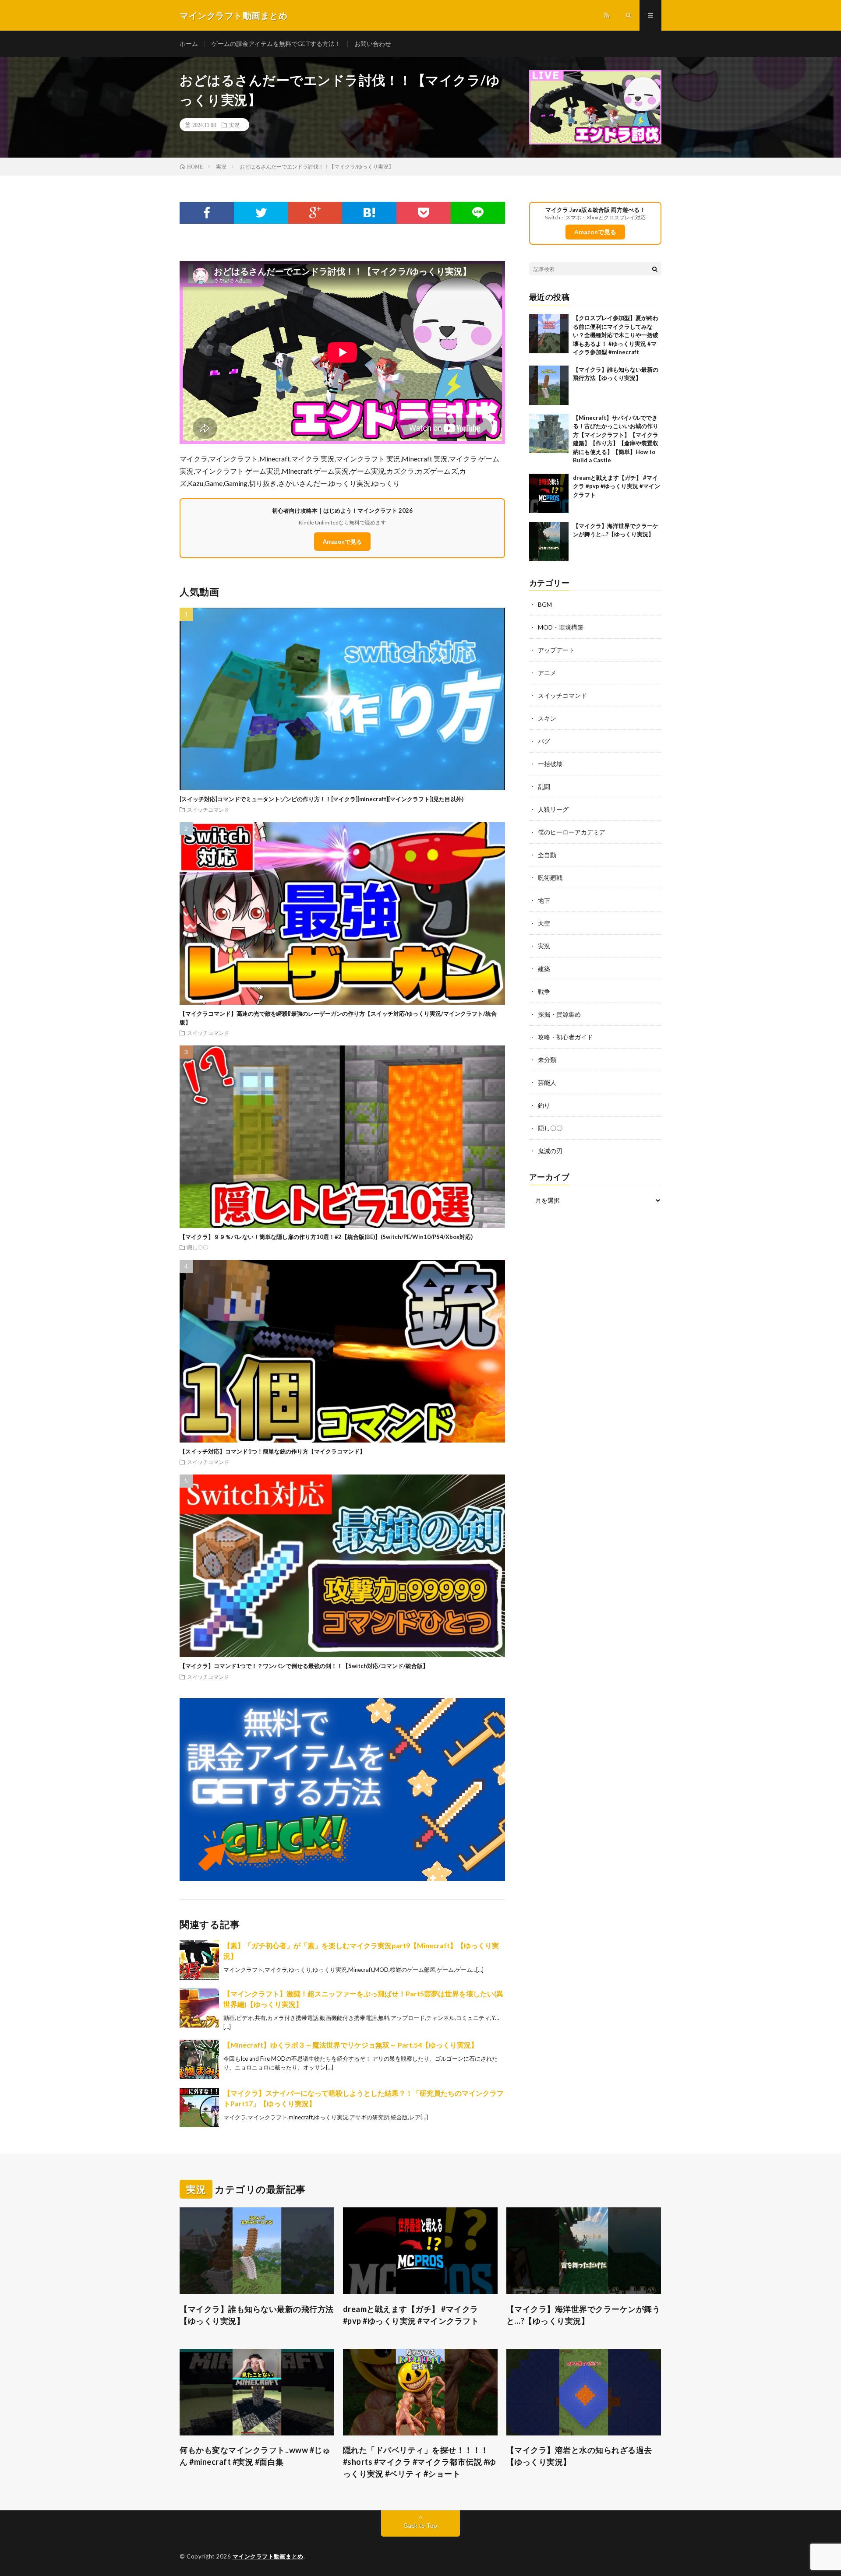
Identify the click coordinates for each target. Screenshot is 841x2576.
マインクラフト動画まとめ (268, 2556)
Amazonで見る (342, 542)
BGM (545, 604)
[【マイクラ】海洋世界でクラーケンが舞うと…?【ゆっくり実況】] (549, 542)
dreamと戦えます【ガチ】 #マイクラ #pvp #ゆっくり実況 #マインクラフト (617, 486)
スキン (547, 718)
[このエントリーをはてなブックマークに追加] (369, 213)
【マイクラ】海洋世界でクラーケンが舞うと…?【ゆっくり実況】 (583, 2315)
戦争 (544, 991)
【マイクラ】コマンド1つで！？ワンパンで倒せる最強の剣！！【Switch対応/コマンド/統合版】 (304, 1666)
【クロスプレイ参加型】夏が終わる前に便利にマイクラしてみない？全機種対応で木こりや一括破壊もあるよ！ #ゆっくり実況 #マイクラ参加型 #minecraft (616, 335)
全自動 (547, 855)
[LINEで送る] (478, 213)
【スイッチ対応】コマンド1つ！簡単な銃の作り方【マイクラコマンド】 (272, 1451)
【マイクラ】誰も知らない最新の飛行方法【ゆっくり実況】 (257, 2315)
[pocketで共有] (424, 213)
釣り (544, 1105)
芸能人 (547, 1082)
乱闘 (544, 787)
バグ (544, 741)
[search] (655, 269)
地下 (544, 900)
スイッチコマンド (208, 809)
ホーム (189, 44)
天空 (544, 923)
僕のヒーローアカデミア (572, 832)
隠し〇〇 (198, 1247)
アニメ (547, 673)
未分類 (547, 1060)
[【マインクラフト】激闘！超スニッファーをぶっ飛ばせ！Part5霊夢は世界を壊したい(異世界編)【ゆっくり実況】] (199, 2008)
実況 (234, 125)
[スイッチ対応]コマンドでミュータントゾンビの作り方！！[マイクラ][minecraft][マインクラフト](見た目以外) (322, 799)
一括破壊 (550, 764)
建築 (544, 969)
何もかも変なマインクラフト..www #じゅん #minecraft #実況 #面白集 (255, 2456)
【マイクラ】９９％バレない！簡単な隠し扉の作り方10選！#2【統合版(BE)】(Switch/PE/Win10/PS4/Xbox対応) (326, 1237)
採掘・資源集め (559, 1014)
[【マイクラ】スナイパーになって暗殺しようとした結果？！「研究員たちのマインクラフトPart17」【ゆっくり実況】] (199, 2108)
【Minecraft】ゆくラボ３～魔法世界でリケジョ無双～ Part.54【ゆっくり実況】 (351, 2045)
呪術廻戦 (550, 878)
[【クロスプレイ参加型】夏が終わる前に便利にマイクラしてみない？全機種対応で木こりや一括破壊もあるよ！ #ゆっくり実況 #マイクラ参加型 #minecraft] (549, 334)
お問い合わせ (373, 44)
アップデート (556, 650)
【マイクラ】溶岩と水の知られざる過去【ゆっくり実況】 (579, 2456)
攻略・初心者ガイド (565, 1037)
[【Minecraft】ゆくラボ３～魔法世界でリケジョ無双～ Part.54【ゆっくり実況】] (199, 2059)
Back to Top (421, 2525)
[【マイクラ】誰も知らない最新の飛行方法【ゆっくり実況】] (549, 385)
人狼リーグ (553, 809)
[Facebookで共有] (207, 213)
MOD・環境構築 (561, 627)
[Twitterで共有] (261, 213)
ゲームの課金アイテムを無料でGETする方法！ (276, 44)
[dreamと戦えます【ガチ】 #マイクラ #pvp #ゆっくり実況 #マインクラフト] (549, 493)
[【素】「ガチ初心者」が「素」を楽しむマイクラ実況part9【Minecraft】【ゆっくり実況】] (199, 1960)
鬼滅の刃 (550, 1151)
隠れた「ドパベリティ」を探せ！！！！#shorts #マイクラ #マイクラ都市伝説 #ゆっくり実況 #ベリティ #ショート (420, 2462)
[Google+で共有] (315, 213)
